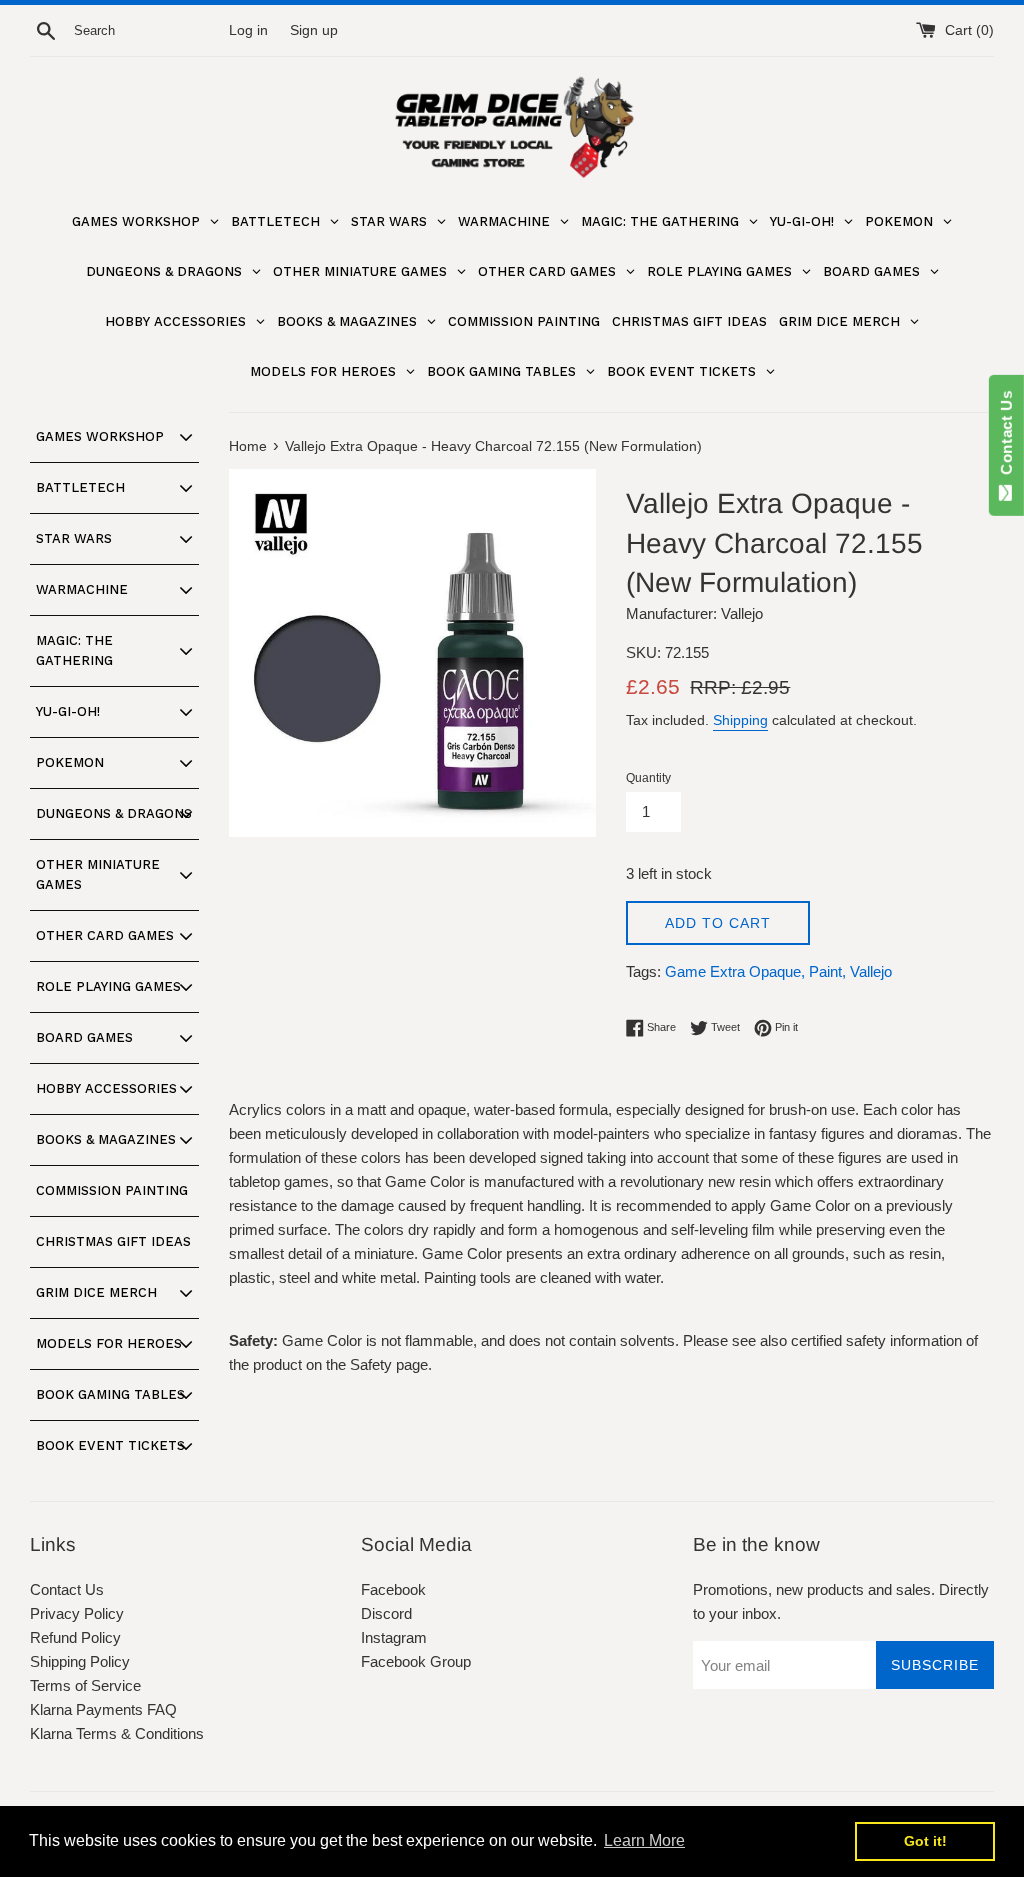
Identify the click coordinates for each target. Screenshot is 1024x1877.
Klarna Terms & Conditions (117, 1733)
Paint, (827, 971)
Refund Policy (75, 1637)
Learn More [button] (644, 1840)
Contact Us (67, 1589)
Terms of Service (85, 1685)
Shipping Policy (80, 1661)
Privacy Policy (77, 1613)
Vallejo (871, 971)
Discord (386, 1613)
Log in (248, 30)
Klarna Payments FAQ (103, 1709)
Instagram (394, 1637)
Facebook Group (416, 1661)
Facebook (393, 1589)
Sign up (314, 30)
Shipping (740, 720)
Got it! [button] (925, 1841)
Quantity (648, 778)
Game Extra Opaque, (735, 971)
